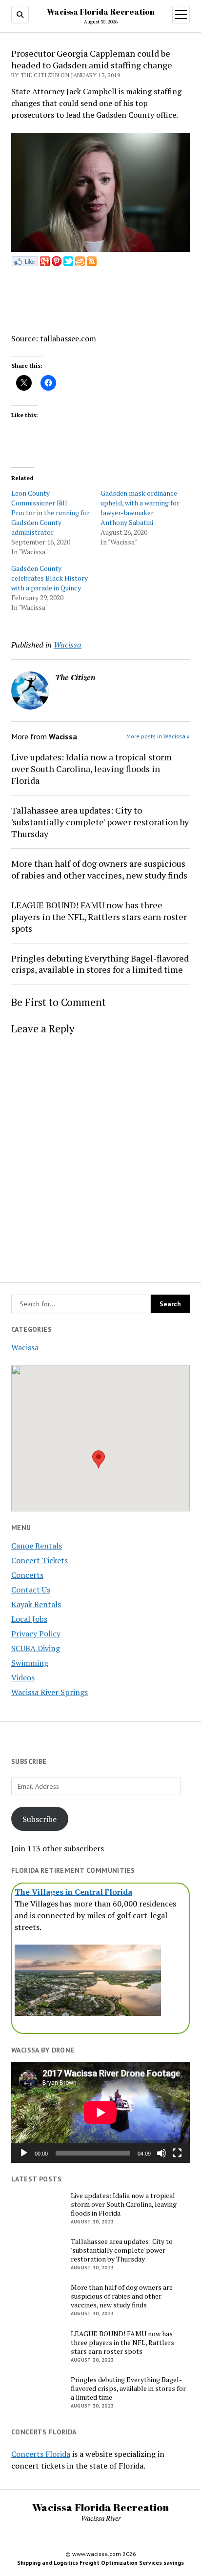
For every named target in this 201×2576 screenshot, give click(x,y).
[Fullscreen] (177, 2153)
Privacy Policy (36, 1634)
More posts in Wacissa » (158, 736)
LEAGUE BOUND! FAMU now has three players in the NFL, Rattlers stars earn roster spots (99, 917)
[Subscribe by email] (80, 263)
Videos (23, 1677)
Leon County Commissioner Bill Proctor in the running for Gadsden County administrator (50, 513)
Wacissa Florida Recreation (101, 12)
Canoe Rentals (37, 1546)
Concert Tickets (40, 1560)
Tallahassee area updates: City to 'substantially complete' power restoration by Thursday (100, 822)
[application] (100, 2113)
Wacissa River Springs (50, 1692)
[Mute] (161, 2153)
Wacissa (25, 1347)
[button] (99, 1459)
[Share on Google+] (45, 263)
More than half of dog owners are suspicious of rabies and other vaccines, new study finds (99, 869)
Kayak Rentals (36, 1604)
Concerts (27, 1575)
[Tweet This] (68, 263)
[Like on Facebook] (25, 263)
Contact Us (31, 1590)
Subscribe (40, 1819)
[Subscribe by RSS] (92, 263)
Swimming (30, 1663)
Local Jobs (29, 1619)
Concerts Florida (41, 2454)
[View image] (100, 249)
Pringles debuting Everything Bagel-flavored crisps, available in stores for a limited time (100, 964)
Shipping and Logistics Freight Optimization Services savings (100, 2563)
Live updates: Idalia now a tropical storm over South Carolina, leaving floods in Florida (91, 769)
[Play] (24, 2153)
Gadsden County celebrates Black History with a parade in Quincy (50, 578)
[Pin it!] (57, 263)
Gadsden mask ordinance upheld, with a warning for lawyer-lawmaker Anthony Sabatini (140, 508)
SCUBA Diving (36, 1648)
